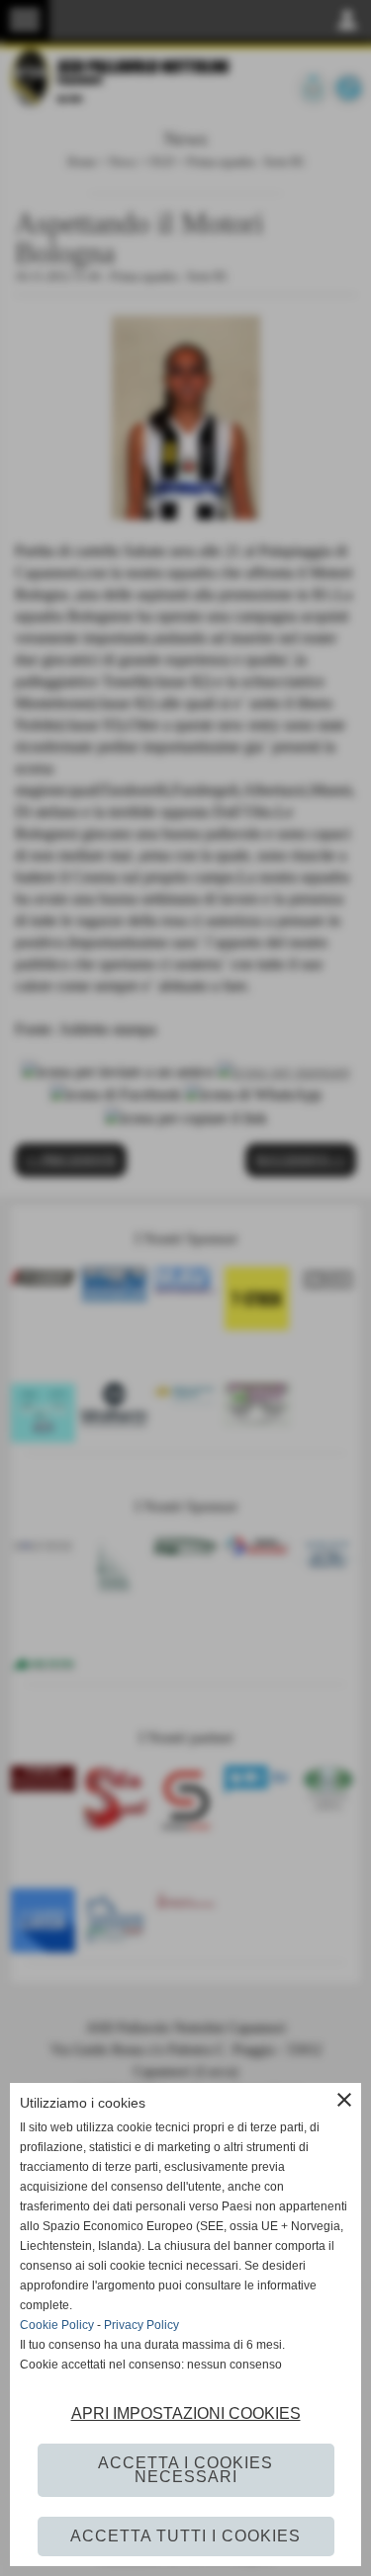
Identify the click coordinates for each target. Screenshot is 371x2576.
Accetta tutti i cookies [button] (185, 2536)
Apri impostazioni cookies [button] (186, 2413)
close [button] (344, 2100)
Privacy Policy (141, 2325)
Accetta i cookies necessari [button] (185, 2470)
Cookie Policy (57, 2325)
